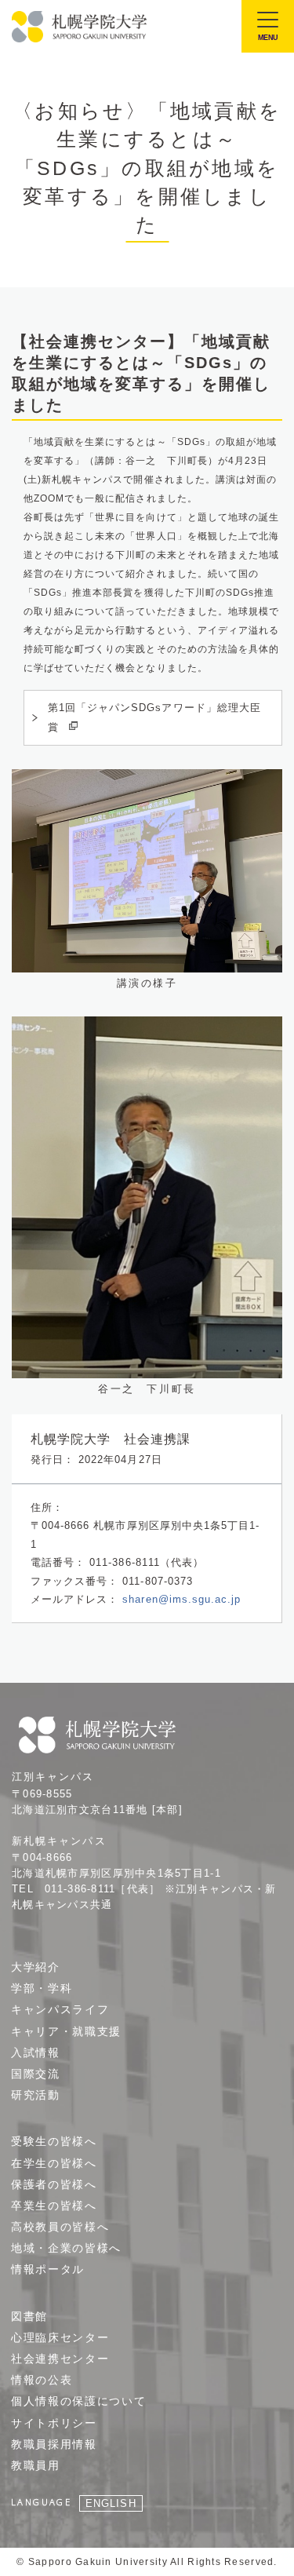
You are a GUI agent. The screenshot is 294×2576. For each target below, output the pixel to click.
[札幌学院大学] (80, 27)
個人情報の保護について (78, 2401)
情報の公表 (42, 2380)
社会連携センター (60, 2359)
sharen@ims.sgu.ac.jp (181, 1599)
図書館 (29, 2316)
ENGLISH (111, 2503)
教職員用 (36, 2465)
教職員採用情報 (54, 2444)
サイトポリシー (54, 2423)
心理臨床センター (60, 2337)
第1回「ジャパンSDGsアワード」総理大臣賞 (154, 717)
